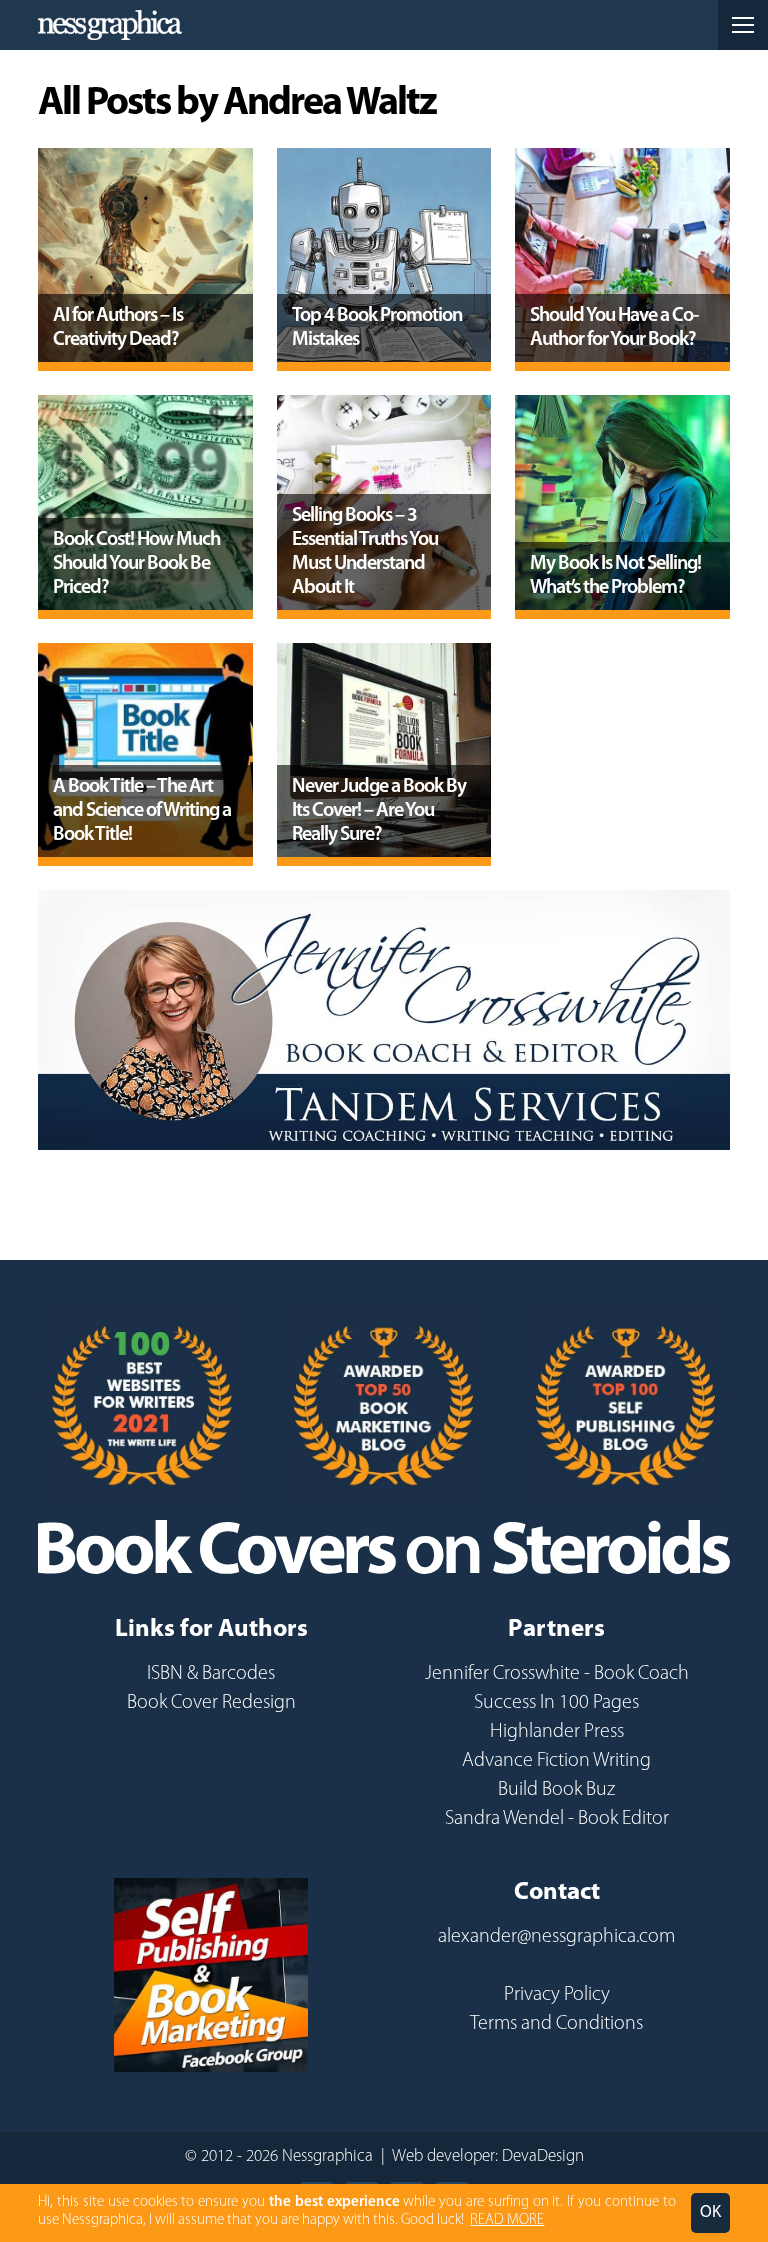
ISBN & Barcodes (211, 1674)
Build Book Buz (556, 1790)
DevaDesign (543, 2156)
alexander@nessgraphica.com (556, 1937)
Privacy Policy (557, 1995)
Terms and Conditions (556, 2024)
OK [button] (710, 2212)
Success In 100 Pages (556, 1703)
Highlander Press (557, 1732)
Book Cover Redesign (211, 1703)
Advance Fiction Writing (556, 1761)
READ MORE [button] (507, 2220)
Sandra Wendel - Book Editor (557, 1819)
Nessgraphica (110, 25)
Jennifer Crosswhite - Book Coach (557, 1674)
